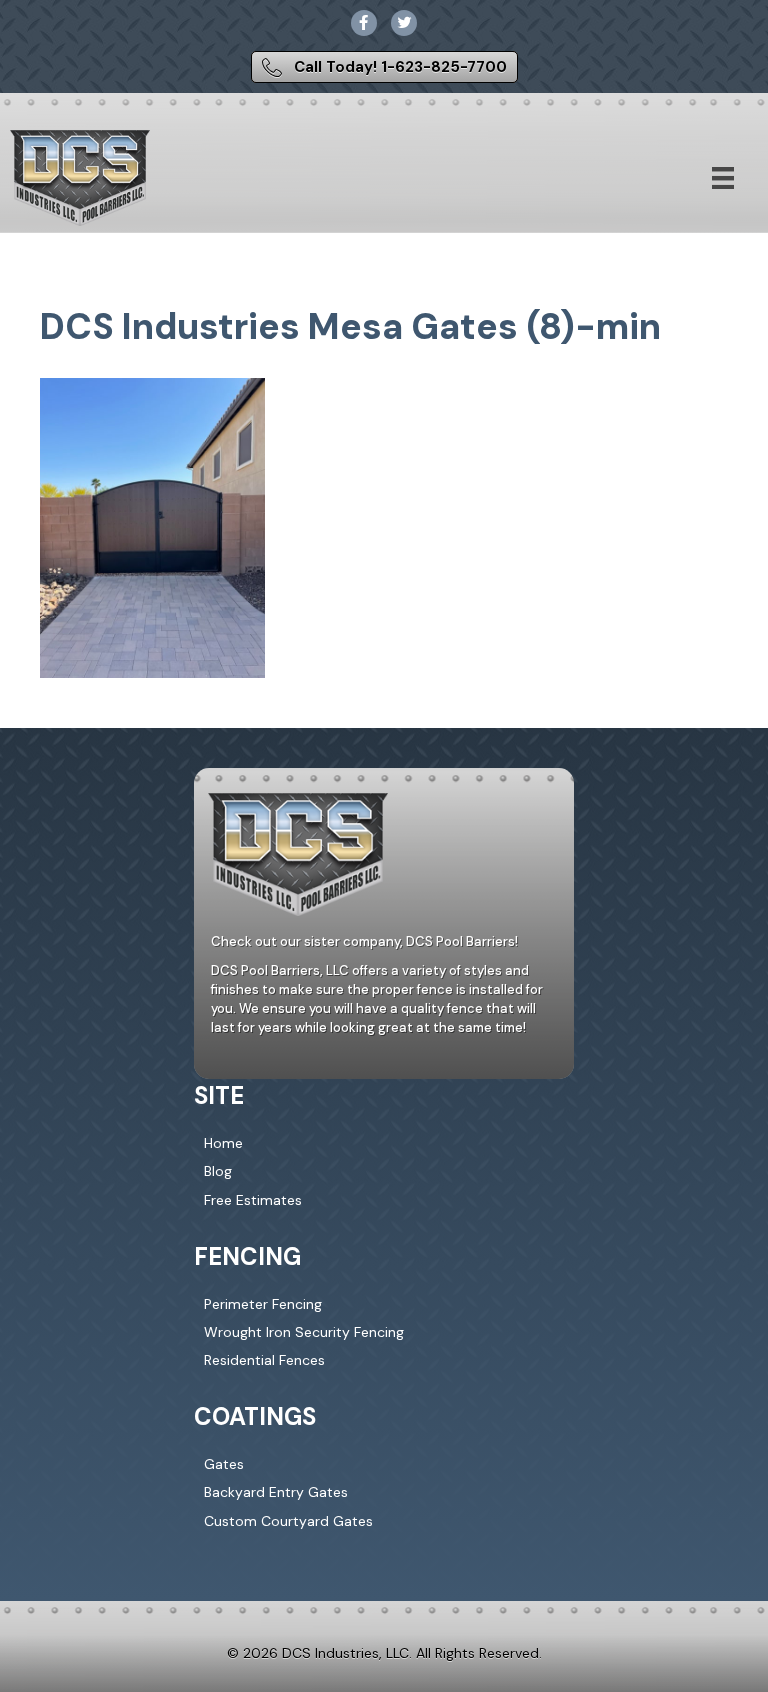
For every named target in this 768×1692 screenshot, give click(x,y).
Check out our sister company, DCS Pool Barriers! (364, 941)
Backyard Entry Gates (276, 1492)
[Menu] (723, 178)
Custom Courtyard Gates (288, 1521)
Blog (218, 1171)
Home (223, 1143)
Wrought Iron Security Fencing (304, 1332)
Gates (224, 1464)
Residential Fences (264, 1360)
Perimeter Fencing (263, 1304)
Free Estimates (253, 1200)
